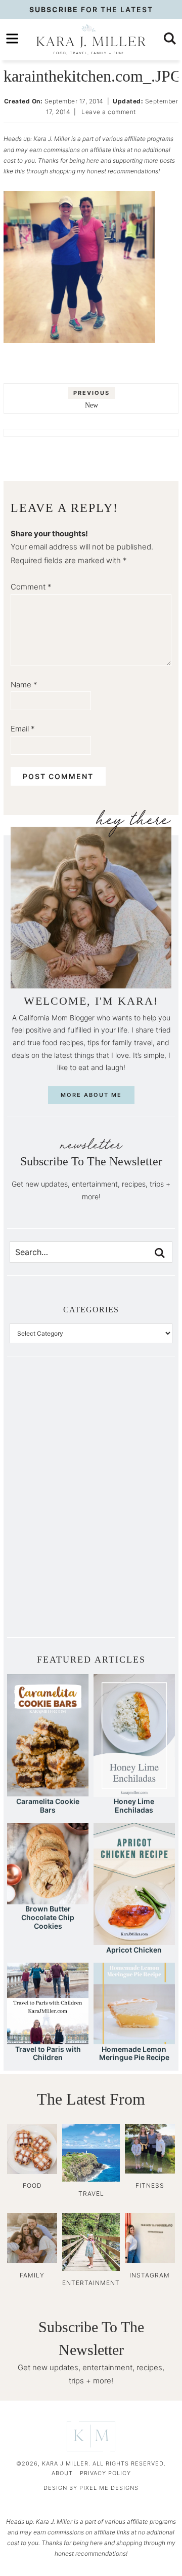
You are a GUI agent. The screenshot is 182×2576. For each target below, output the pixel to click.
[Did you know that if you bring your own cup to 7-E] (132, 1504)
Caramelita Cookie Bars (48, 1806)
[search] (170, 39)
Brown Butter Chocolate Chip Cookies (48, 1917)
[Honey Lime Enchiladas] (134, 1792)
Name (24, 685)
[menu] (12, 39)
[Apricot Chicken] (134, 1940)
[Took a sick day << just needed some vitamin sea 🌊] (50, 1459)
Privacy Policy (105, 2473)
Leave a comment (109, 112)
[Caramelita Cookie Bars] (48, 1792)
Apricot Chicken (134, 1950)
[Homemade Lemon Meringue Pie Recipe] (134, 2039)
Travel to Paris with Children (48, 2053)
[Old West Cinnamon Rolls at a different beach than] (132, 1459)
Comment (31, 587)
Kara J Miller (91, 40)
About (62, 2473)
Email (23, 729)
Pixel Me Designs (109, 2488)
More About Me (91, 1095)
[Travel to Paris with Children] (48, 2039)
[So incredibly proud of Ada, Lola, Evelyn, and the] (132, 1413)
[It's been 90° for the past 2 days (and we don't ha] (50, 1550)
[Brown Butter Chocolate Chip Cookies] (48, 1900)
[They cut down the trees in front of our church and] (50, 1504)
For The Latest (91, 9)
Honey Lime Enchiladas (134, 1806)
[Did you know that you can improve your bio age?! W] (50, 1413)
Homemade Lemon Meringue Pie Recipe (134, 2053)
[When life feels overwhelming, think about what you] (50, 1596)
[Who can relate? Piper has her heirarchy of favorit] (132, 1550)
